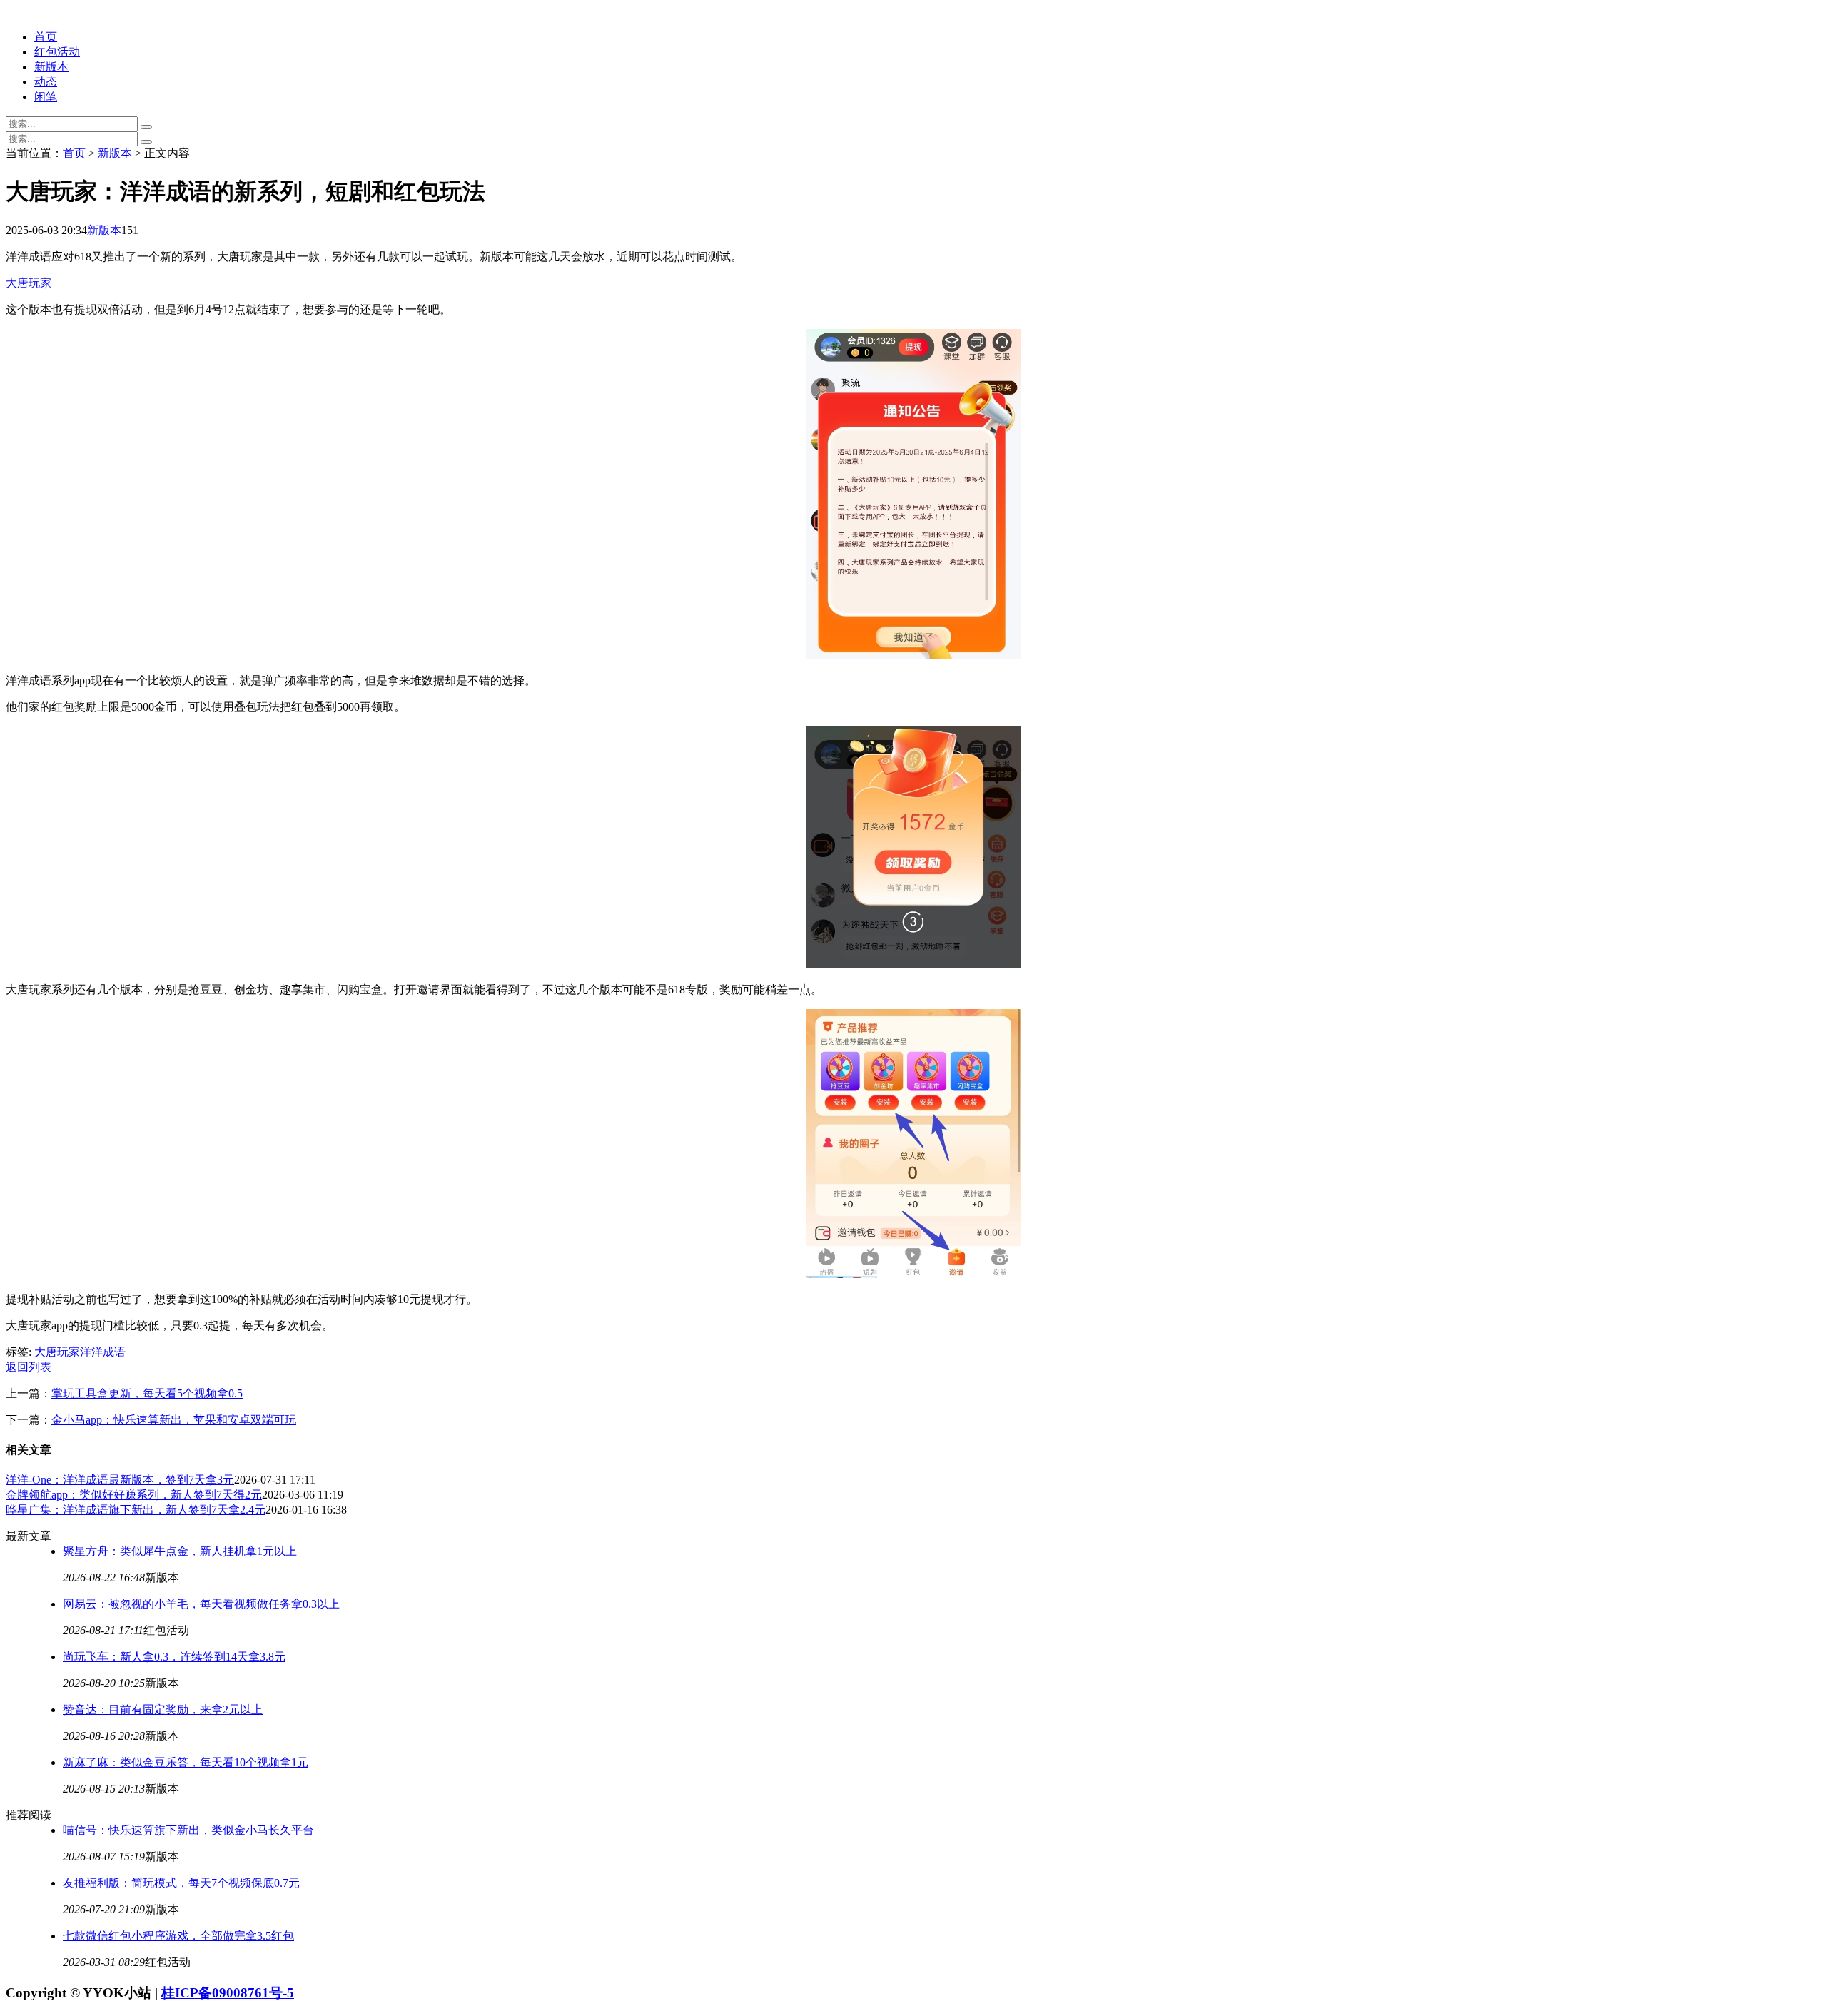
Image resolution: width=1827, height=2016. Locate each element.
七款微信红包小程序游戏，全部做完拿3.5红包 (178, 1936)
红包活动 (57, 52)
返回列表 (29, 1367)
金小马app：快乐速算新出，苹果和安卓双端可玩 (174, 1420)
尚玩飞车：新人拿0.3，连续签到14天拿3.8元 (174, 1657)
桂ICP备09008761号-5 (228, 1993)
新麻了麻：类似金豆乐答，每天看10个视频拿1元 (186, 1762)
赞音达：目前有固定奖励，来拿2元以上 (163, 1709)
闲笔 (46, 97)
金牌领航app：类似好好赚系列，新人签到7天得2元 (134, 1495)
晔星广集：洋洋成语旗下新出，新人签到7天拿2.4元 (136, 1510)
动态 (46, 82)
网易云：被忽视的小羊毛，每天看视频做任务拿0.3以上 (201, 1604)
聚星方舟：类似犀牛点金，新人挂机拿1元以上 (180, 1551)
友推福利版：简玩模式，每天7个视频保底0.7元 (181, 1883)
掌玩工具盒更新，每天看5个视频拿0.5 (147, 1393)
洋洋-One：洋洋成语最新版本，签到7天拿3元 (120, 1480)
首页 (46, 37)
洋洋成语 (103, 1352)
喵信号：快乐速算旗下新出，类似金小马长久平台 (188, 1830)
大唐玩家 (29, 283)
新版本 (51, 67)
